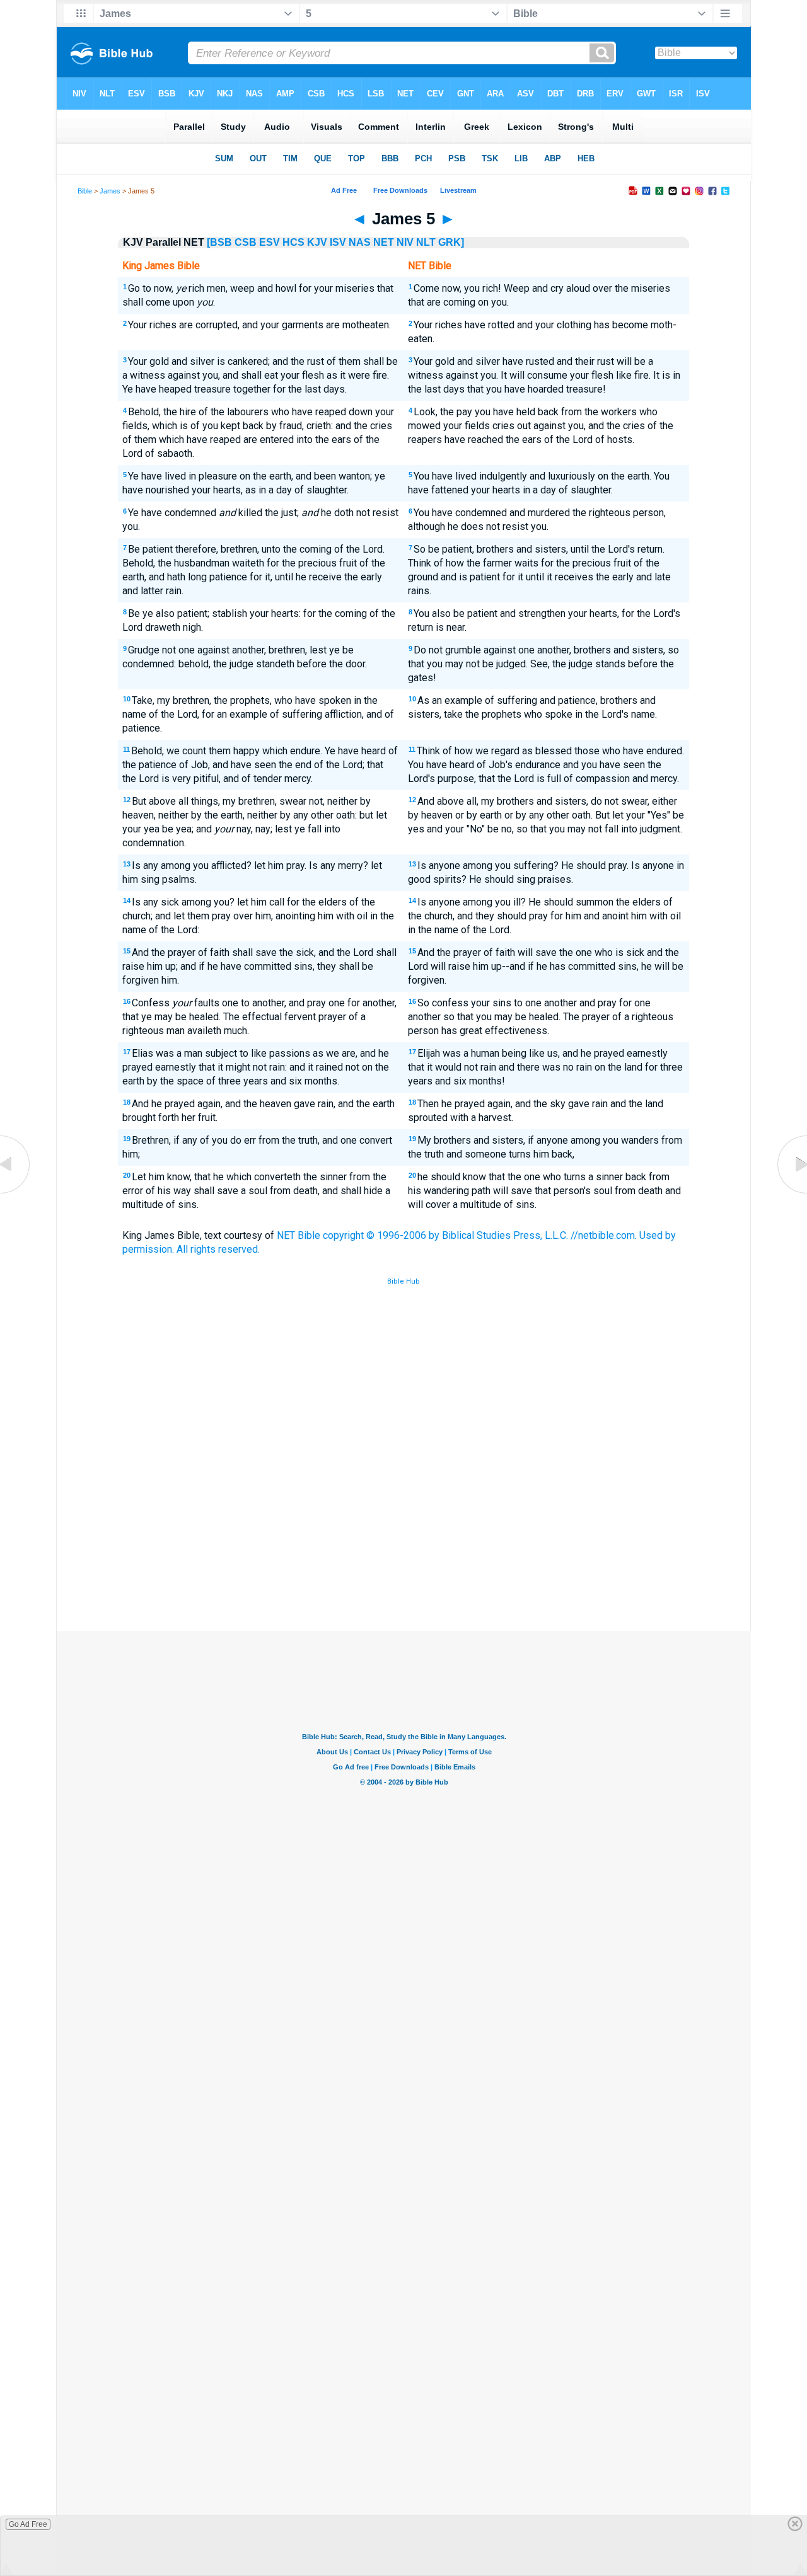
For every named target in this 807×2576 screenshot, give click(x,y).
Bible (85, 191)
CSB (246, 242)
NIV (405, 242)
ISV (338, 242)
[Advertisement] (403, 1538)
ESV (270, 242)
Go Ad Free (28, 2524)
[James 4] (16, 1193)
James (110, 191)
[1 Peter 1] (791, 1193)
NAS (360, 242)
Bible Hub (403, 1281)
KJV (317, 242)
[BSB (219, 242)
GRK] (451, 242)
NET (384, 242)
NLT (426, 242)
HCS (293, 242)
